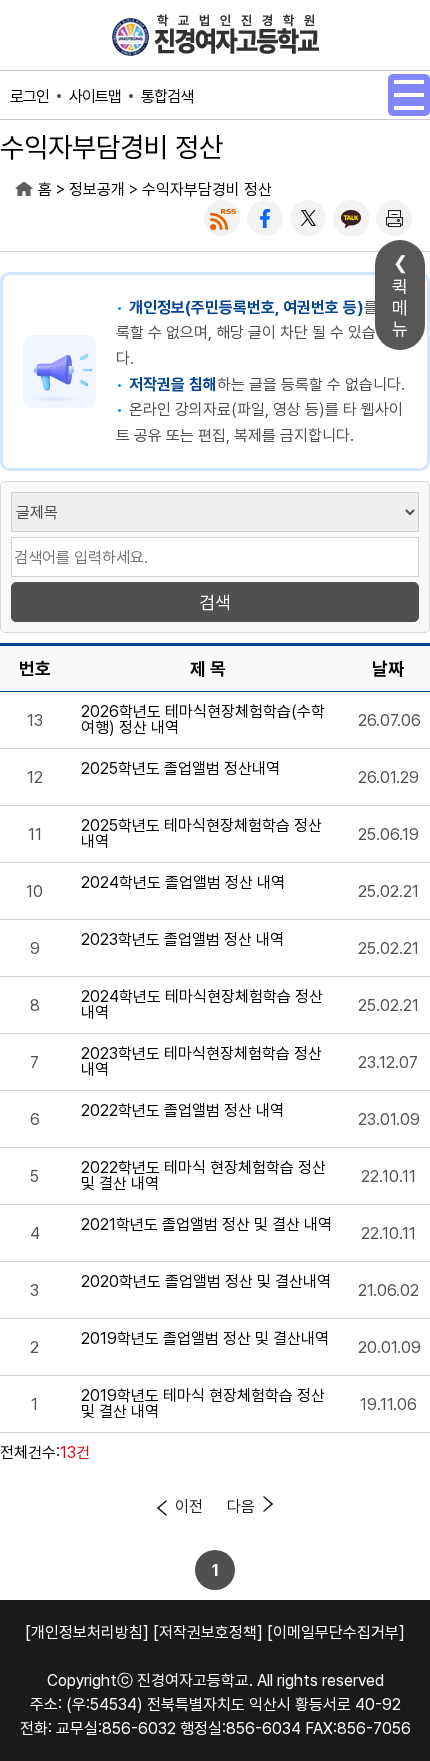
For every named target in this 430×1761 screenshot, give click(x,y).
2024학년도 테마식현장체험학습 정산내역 (202, 1005)
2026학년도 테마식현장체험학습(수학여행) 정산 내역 (203, 720)
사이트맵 (95, 96)
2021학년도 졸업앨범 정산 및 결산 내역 (206, 1225)
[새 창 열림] (222, 218)
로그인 (29, 96)
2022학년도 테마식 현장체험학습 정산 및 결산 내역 (203, 1176)
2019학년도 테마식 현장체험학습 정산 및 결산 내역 (203, 1404)
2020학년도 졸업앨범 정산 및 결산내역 (206, 1282)
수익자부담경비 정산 (207, 189)
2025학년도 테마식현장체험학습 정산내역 (201, 834)
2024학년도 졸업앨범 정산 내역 (183, 883)
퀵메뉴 (400, 307)
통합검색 (167, 96)
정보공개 (97, 189)
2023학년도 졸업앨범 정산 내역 (182, 940)
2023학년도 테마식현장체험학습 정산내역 (201, 1062)
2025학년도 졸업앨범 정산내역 (180, 769)
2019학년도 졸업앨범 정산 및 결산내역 (205, 1339)
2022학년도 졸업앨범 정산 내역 (182, 1111)
